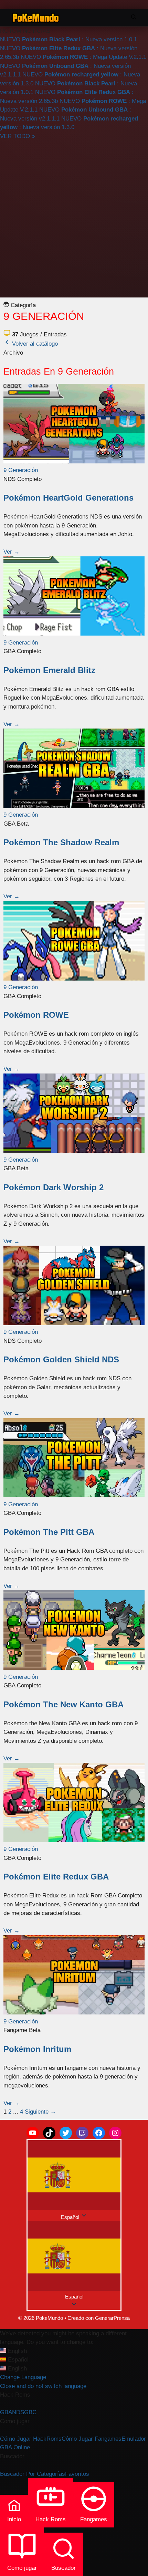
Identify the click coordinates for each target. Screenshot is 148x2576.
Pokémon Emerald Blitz (49, 670)
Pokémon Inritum (37, 2049)
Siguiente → (40, 2112)
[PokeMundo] (36, 18)
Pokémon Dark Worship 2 (54, 1187)
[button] (74, 2261)
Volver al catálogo (34, 344)
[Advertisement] (74, 218)
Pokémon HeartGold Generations (68, 498)
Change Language (23, 2377)
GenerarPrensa (112, 2318)
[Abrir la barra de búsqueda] (134, 18)
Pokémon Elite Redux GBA (56, 1877)
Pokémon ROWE (36, 1015)
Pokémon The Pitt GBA (49, 1532)
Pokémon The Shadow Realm (61, 842)
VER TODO (17, 136)
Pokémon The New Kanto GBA (64, 1704)
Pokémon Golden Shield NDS (61, 1359)
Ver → (12, 552)
